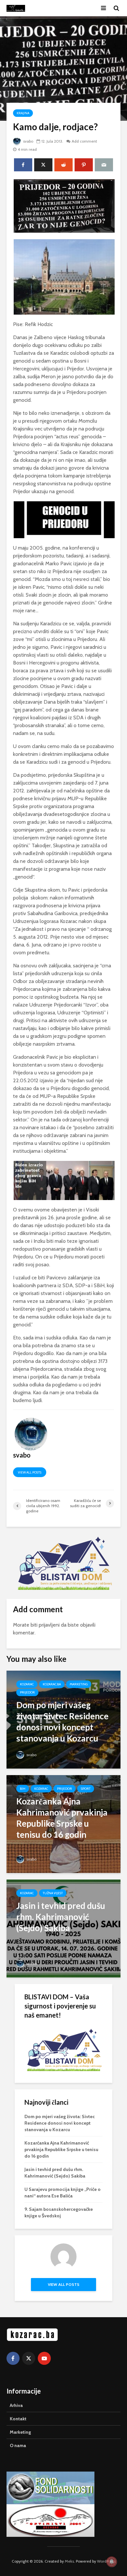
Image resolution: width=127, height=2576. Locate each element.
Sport (86, 1789)
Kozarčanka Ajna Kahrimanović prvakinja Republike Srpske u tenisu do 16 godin (61, 2149)
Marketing (79, 1684)
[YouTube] (44, 2358)
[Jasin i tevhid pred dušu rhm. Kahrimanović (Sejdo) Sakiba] (63, 1928)
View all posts (30, 1472)
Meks (69, 2561)
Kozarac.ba (52, 1684)
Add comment (84, 141)
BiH (23, 1789)
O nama (18, 2445)
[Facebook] (13, 2358)
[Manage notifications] (112, 2562)
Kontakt (18, 2419)
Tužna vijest (53, 1893)
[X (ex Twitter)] (29, 2358)
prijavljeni (49, 1625)
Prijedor (27, 1692)
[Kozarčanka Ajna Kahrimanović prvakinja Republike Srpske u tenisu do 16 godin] (63, 1824)
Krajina (23, 113)
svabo (28, 141)
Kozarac (27, 1684)
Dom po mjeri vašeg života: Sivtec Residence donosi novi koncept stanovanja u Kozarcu (60, 2123)
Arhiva (16, 2405)
